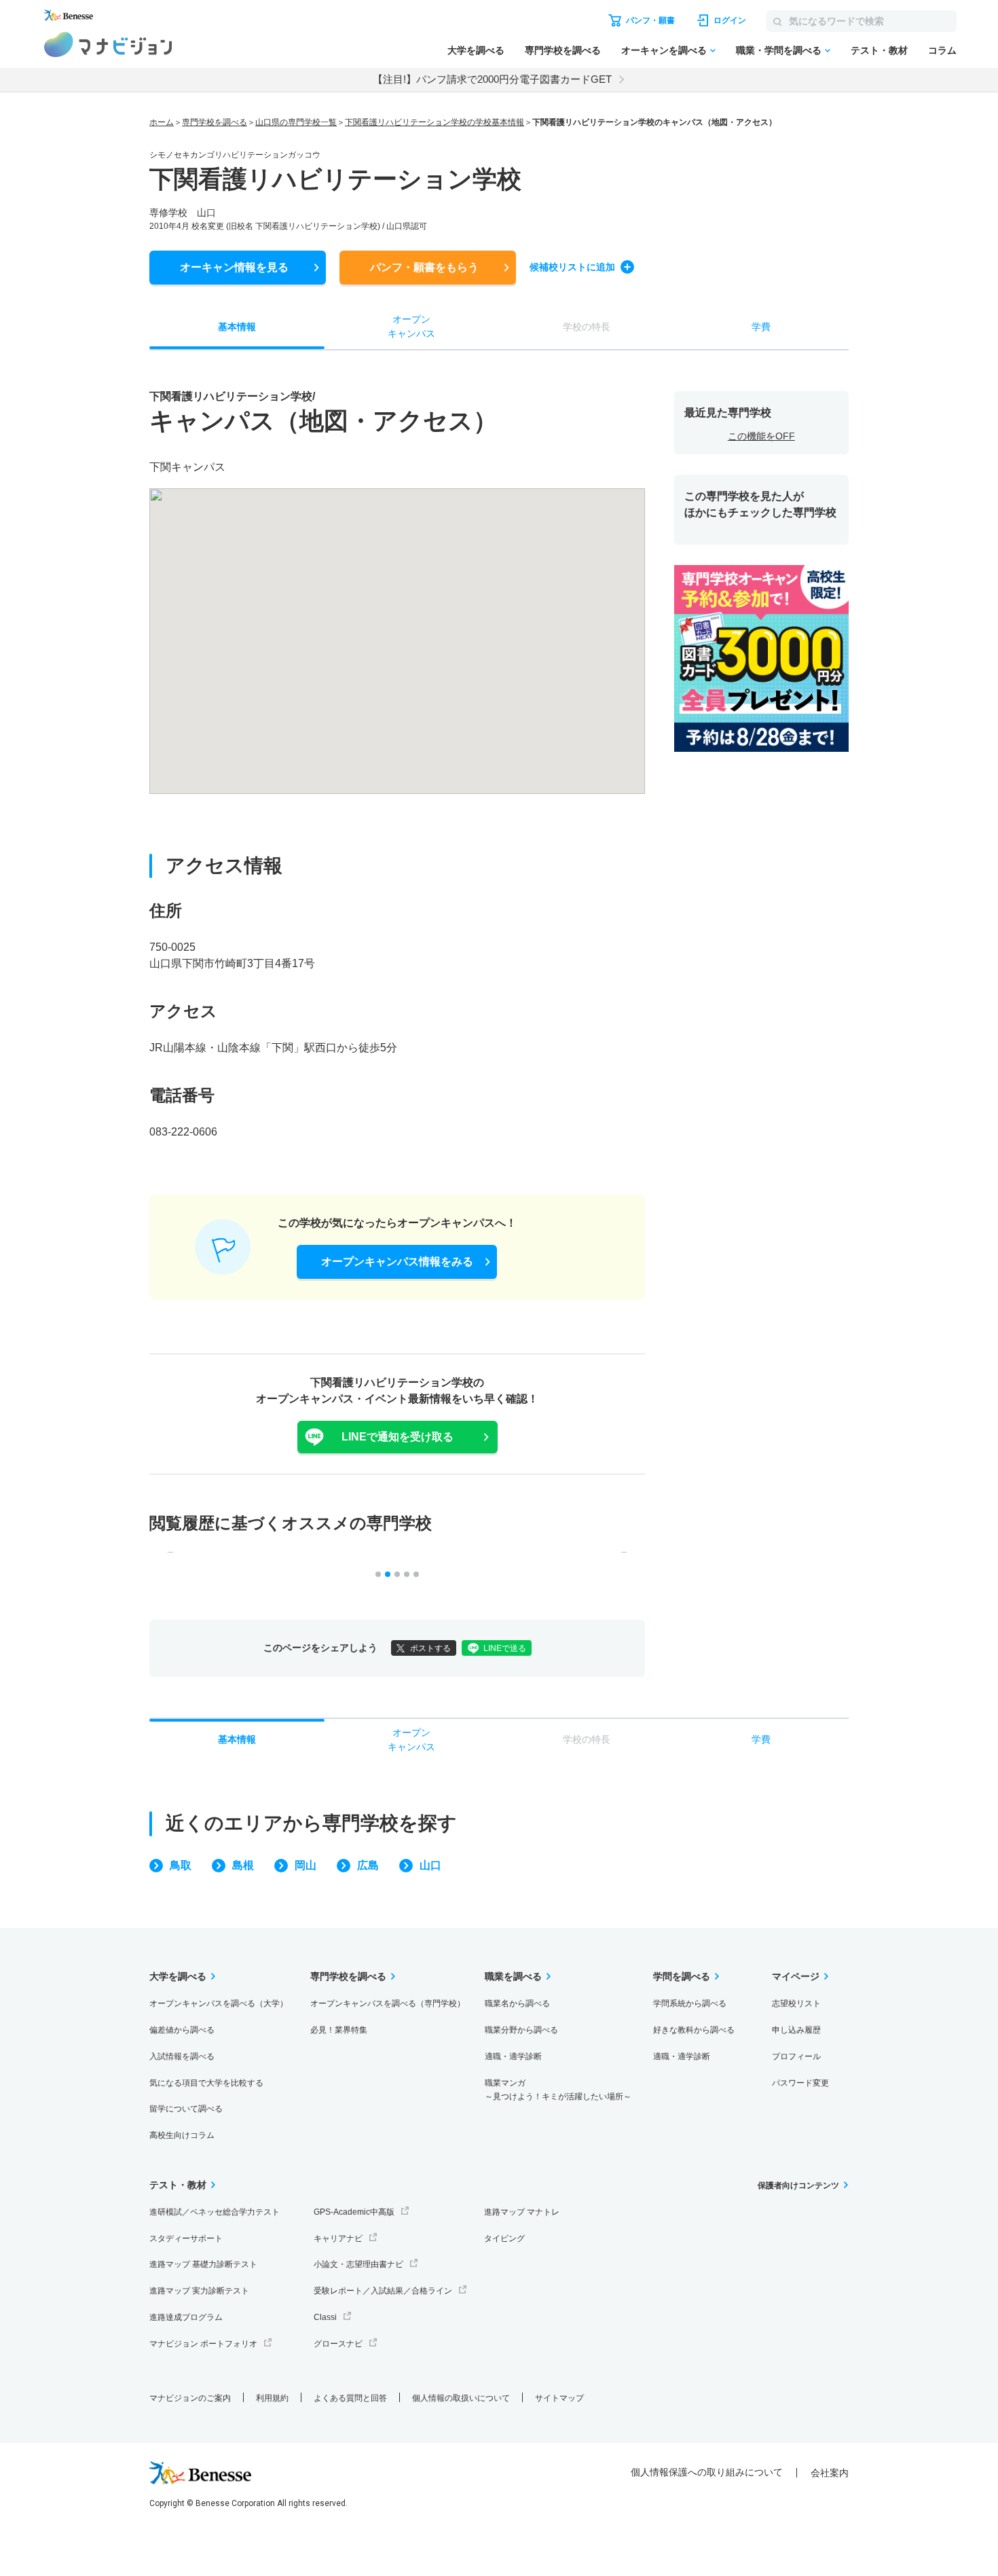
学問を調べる (682, 1976)
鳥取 (181, 1865)
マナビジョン (108, 44)
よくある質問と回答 (350, 2398)
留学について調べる (186, 2109)
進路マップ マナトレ (522, 2212)
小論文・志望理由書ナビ (358, 2264)
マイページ (796, 1976)
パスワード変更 (800, 2083)
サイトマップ (559, 2398)
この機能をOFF (761, 436)
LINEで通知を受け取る (398, 1437)
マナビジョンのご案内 (190, 2398)
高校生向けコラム (182, 2135)
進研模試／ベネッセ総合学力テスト (215, 2212)
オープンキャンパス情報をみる (397, 1262)
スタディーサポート (186, 2238)
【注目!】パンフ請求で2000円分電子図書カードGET (492, 79)
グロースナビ (338, 2344)
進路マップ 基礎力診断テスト (203, 2264)
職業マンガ (558, 2090)
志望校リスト (796, 2003)
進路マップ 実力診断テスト (199, 2291)
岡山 (306, 1865)
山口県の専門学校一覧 (296, 122)
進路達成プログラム (186, 2317)
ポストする (430, 1648)
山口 (430, 1865)
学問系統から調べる (690, 2003)
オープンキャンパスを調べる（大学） (219, 2003)
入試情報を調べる (182, 2056)
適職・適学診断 (513, 2056)
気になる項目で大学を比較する (206, 2083)
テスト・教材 (879, 50)
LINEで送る (505, 1648)
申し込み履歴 (796, 2030)
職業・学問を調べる (779, 50)
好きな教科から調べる (694, 2030)
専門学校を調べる (563, 50)
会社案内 (830, 2473)
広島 (368, 1865)
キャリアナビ (338, 2238)
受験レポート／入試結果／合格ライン (383, 2291)
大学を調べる (476, 50)
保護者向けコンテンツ (798, 2185)
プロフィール (796, 2056)
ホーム (162, 122)
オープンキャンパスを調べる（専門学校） (388, 2003)
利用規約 (272, 2398)
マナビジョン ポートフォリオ (203, 2344)
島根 (243, 1865)
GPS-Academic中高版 (354, 2212)
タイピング (504, 2238)
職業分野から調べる (521, 2030)
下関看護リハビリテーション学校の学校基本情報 (435, 122)
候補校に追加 (572, 267)
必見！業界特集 (339, 2030)
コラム (942, 50)
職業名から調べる (517, 2003)
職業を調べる (513, 1976)
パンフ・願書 (424, 267)
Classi (325, 2317)
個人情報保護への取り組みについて (707, 2472)
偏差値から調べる (182, 2030)
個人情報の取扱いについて (461, 2398)
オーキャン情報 (234, 267)
